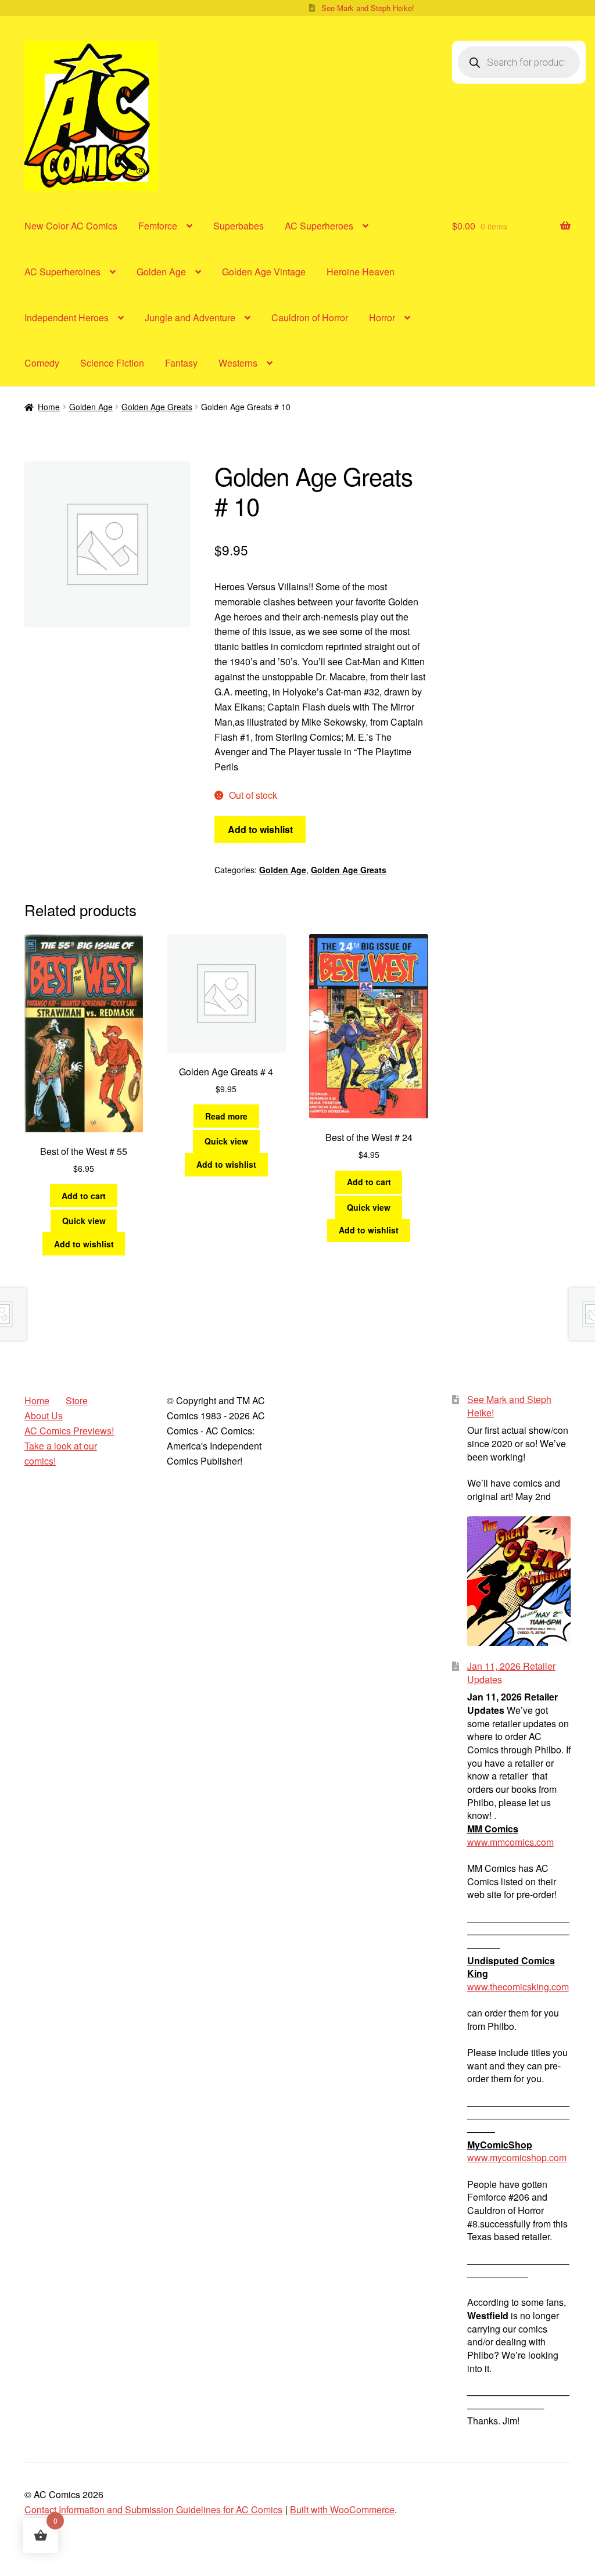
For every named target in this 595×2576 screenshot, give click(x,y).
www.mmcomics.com (510, 1842)
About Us (44, 1416)
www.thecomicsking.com (518, 1987)
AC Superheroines (62, 272)
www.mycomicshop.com (517, 2157)
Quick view (84, 1221)
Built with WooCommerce (342, 2509)
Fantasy (181, 363)
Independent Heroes (67, 317)
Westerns (238, 363)
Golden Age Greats (157, 407)
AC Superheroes (319, 226)
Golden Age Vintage (264, 272)
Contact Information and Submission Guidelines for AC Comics (153, 2509)
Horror (382, 317)
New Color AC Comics (71, 226)
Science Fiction (112, 363)
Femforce (158, 226)
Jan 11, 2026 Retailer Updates (511, 1673)
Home (49, 407)
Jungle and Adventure (190, 317)
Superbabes (239, 226)
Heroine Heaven (361, 272)
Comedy (42, 363)
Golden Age (161, 272)
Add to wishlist (260, 829)
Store (77, 1400)
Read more (226, 1116)
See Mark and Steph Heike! (368, 8)
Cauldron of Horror (310, 317)
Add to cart (84, 1196)
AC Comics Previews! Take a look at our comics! (69, 1446)
